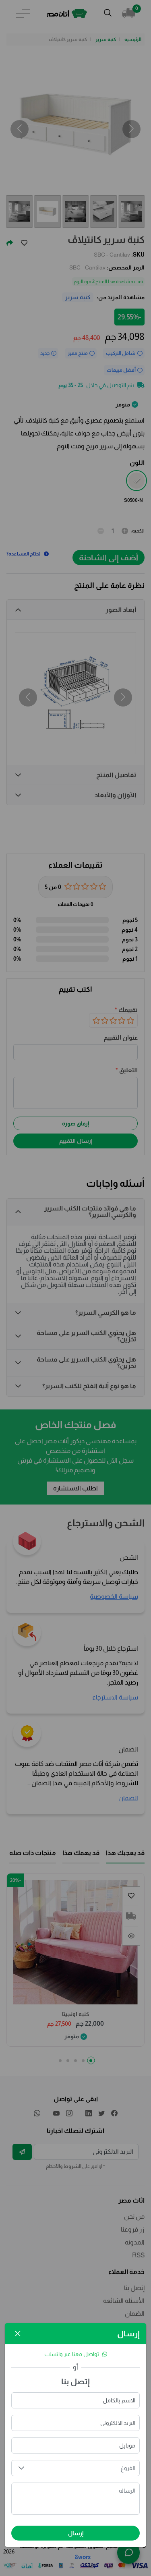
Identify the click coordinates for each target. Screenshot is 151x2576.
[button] (21, 2468)
